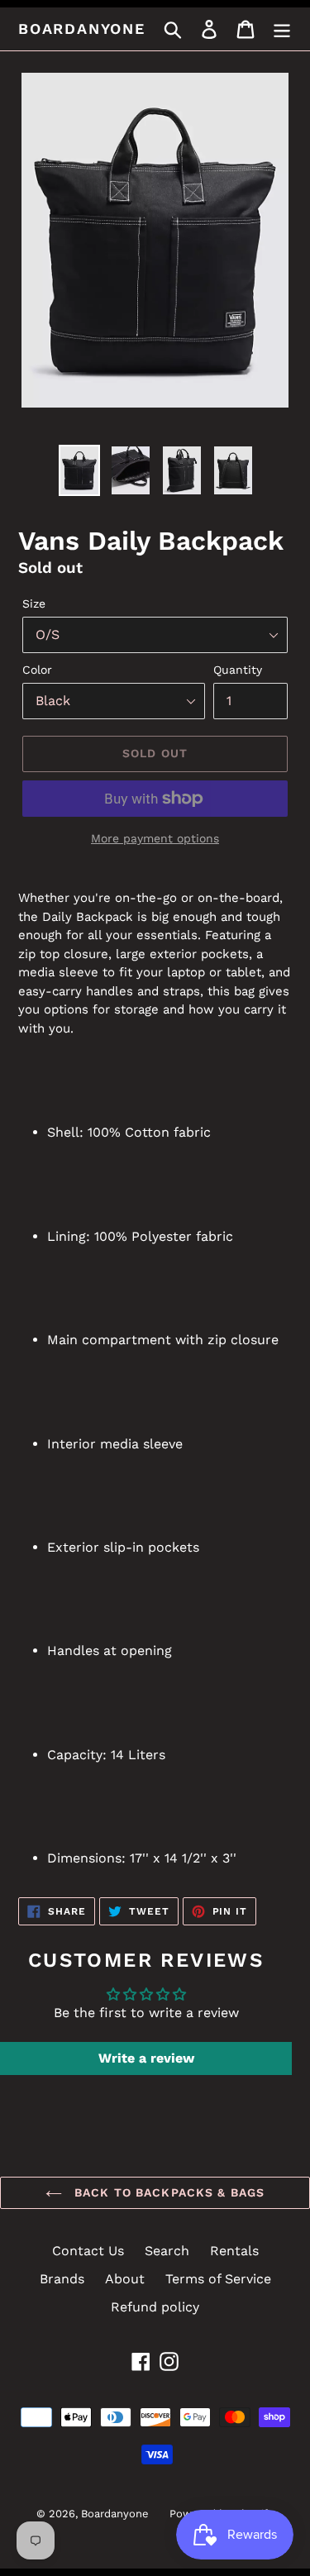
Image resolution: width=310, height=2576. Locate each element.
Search (167, 2251)
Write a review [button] (146, 2058)
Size (34, 603)
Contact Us (88, 2251)
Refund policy (155, 2307)
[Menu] (282, 29)
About (125, 2279)
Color (37, 670)
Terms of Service (218, 2279)
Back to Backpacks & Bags (167, 2192)
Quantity (238, 670)
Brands (62, 2279)
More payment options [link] (155, 838)
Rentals (234, 2251)
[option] (79, 470)
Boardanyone (82, 29)
